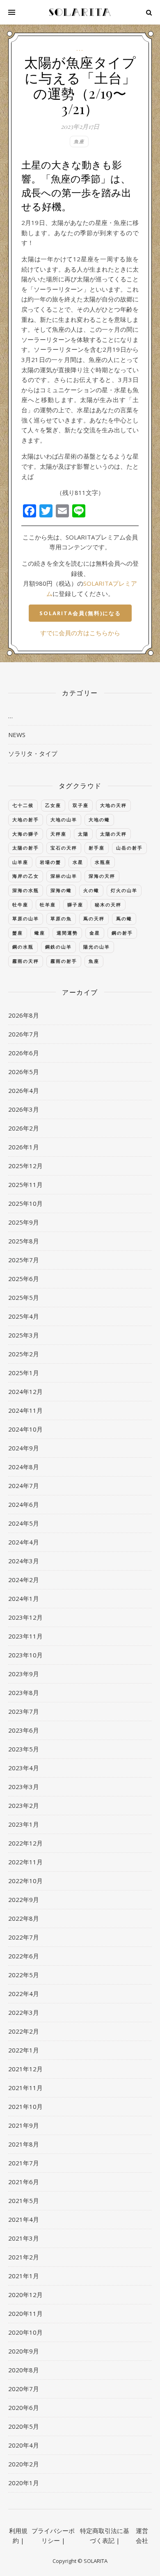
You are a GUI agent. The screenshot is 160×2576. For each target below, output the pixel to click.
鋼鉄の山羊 (58, 947)
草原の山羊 (26, 918)
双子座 (81, 805)
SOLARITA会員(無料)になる (80, 613)
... (80, 49)
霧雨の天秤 (26, 961)
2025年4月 (24, 1316)
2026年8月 (24, 1015)
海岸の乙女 (26, 876)
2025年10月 (25, 1203)
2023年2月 (24, 1805)
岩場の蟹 (50, 862)
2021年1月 (24, 2276)
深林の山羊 (64, 876)
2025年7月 (24, 1260)
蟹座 (18, 933)
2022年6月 (24, 1956)
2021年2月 (24, 2257)
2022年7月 (24, 1937)
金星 (95, 933)
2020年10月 (25, 2332)
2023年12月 (25, 1617)
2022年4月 (24, 1994)
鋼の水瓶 (23, 947)
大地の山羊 (64, 819)
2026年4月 (24, 1090)
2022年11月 (25, 1862)
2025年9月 (24, 1222)
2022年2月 (24, 2031)
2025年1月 (24, 1373)
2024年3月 (24, 1561)
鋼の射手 (122, 933)
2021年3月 (24, 2238)
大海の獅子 (26, 834)
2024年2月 (24, 1580)
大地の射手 (26, 819)
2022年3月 (24, 2012)
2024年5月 (24, 1523)
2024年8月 (24, 1467)
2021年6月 (24, 2182)
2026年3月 (24, 1109)
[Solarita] (80, 12)
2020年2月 (24, 2464)
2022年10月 (25, 1881)
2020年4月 (24, 2445)
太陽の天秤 (113, 834)
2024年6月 (24, 1504)
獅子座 (75, 905)
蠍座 (40, 933)
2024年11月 (25, 1410)
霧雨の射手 (64, 961)
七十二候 (23, 805)
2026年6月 (24, 1053)
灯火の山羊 (124, 890)
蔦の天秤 (94, 918)
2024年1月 (24, 1598)
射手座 (97, 848)
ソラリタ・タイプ (33, 753)
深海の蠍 (61, 890)
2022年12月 (25, 1843)
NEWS (17, 735)
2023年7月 (24, 1711)
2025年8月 (24, 1241)
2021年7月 (24, 2163)
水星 (78, 862)
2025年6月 (24, 1279)
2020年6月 (24, 2407)
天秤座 (58, 834)
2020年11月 (25, 2313)
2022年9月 (24, 1899)
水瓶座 (103, 862)
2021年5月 (24, 2201)
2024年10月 (25, 1429)
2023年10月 (25, 1655)
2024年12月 (25, 1391)
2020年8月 (24, 2370)
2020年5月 (24, 2426)
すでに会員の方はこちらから (80, 633)
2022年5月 (24, 1975)
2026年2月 (24, 1128)
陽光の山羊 (97, 947)
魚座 (79, 141)
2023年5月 (24, 1749)
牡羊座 (48, 905)
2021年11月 (25, 2088)
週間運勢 (67, 933)
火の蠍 (91, 890)
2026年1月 (24, 1147)
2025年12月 (25, 1166)
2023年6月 (24, 1730)
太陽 (83, 834)
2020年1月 (24, 2483)
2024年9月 (24, 1448)
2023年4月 (24, 1768)
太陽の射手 (26, 848)
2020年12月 (25, 2295)
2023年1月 (24, 1824)
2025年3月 (24, 1335)
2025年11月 (25, 1185)
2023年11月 (25, 1636)
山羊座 (20, 862)
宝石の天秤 (64, 848)
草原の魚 (61, 918)
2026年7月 (24, 1034)
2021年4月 (24, 2219)
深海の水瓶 (26, 890)
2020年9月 (24, 2351)
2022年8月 (24, 1918)
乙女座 (53, 805)
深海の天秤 (102, 876)
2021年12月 (25, 2069)
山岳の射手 (129, 848)
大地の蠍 (99, 819)
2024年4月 (24, 1542)
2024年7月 (24, 1486)
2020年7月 (24, 2389)
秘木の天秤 (108, 905)
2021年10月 (25, 2106)
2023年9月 (24, 1674)
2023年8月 (24, 1693)
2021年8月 (24, 2144)
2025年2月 (24, 1354)
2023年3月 (24, 1787)
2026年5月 (24, 1072)
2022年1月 (24, 2050)
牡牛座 (20, 905)
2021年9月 (24, 2125)
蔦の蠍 (124, 918)
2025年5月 (24, 1297)
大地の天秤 (113, 805)
